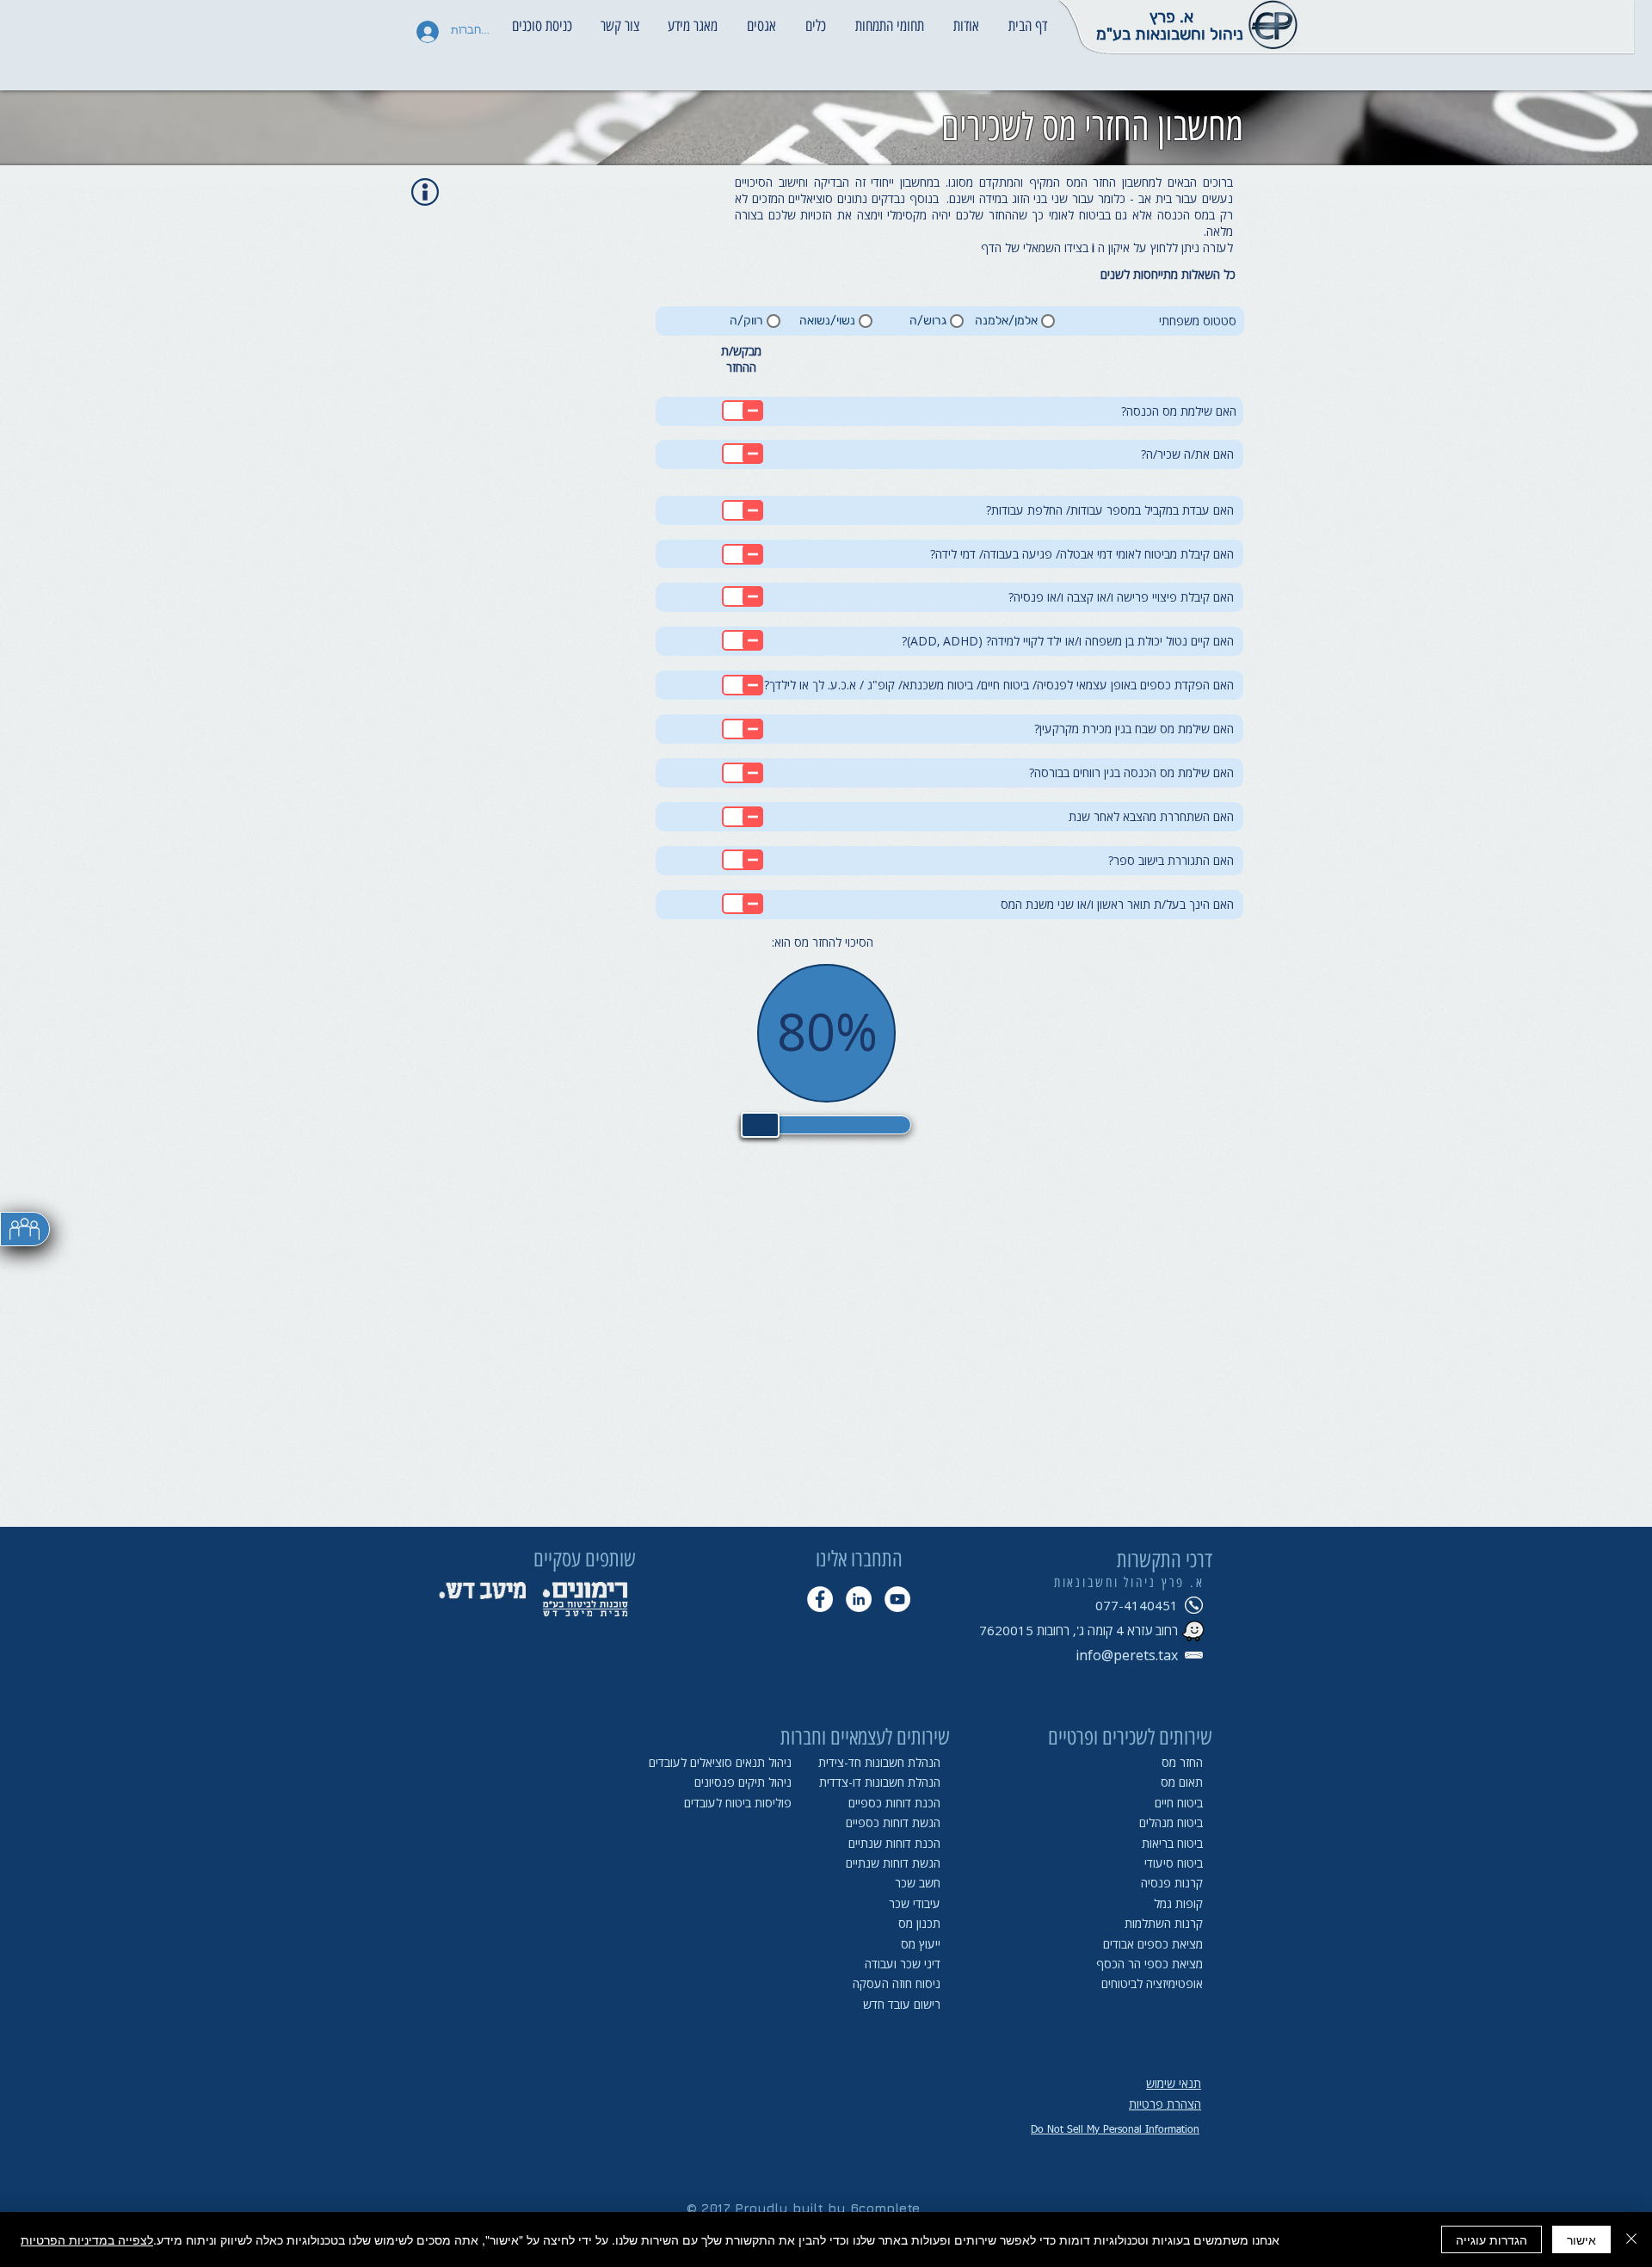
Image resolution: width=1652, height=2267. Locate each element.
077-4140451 (1137, 1605)
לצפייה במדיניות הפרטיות (87, 2239)
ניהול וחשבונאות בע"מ (1170, 34)
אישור (1581, 2239)
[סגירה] (1631, 2239)
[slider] (760, 1125)
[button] (966, 18)
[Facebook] (820, 1599)
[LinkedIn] (859, 1599)
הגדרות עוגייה (1492, 2239)
